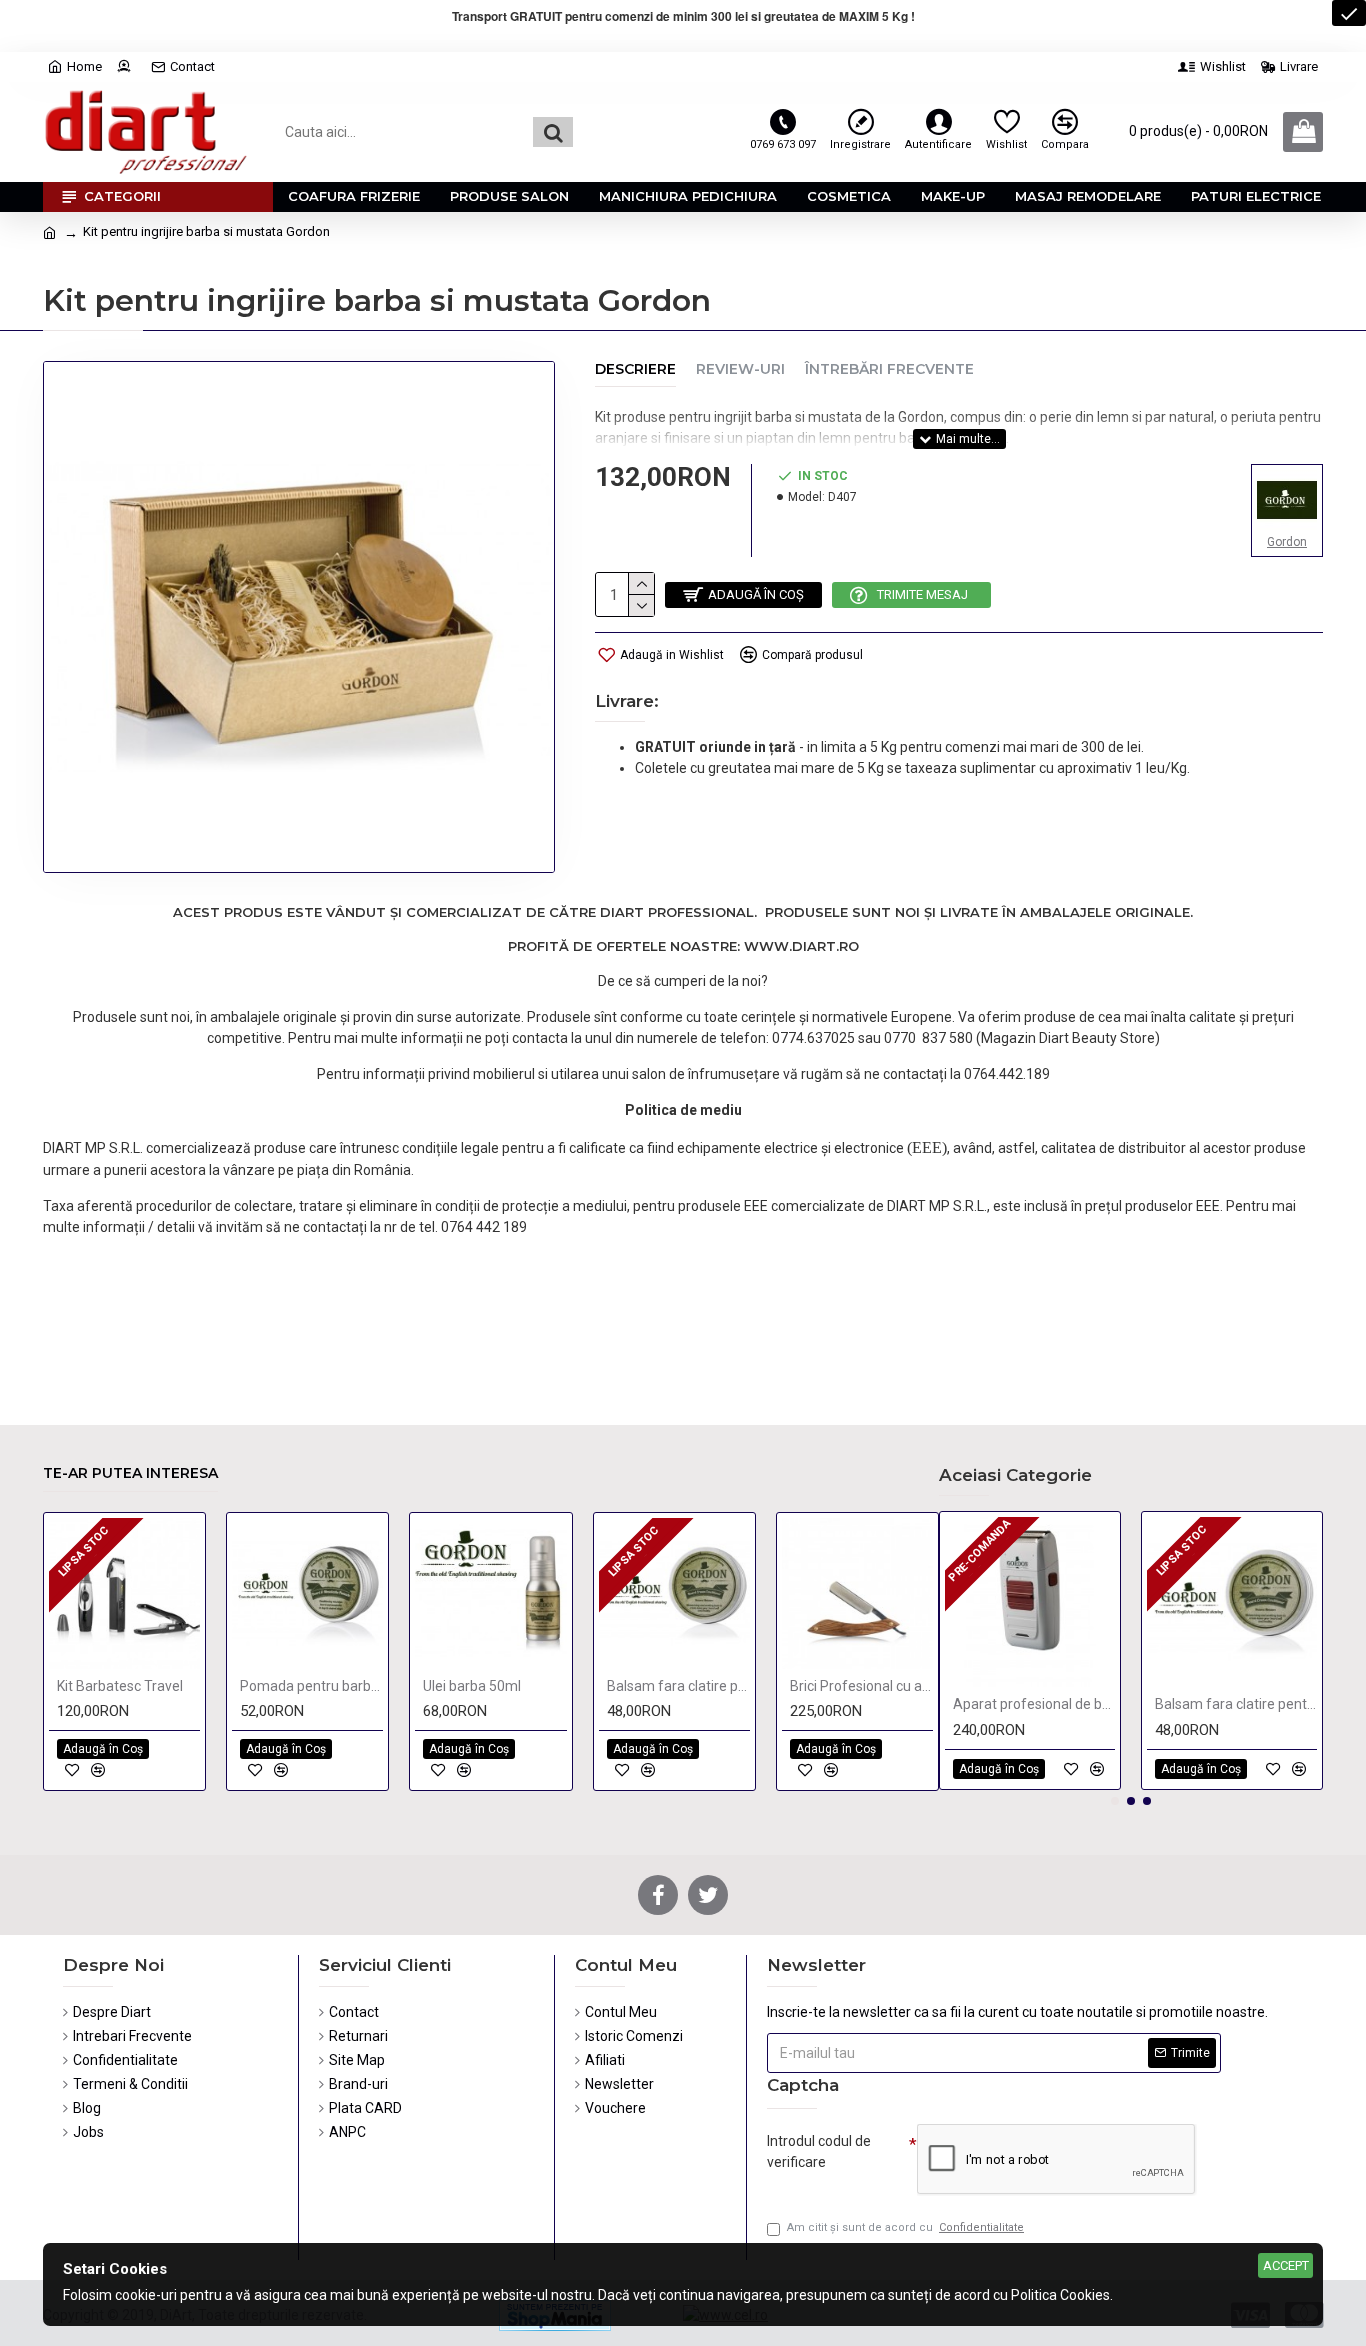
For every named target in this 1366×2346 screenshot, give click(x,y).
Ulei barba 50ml (472, 1686)
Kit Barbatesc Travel (120, 1686)
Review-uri (740, 369)
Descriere (635, 369)
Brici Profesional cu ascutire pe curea (861, 1686)
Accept (1286, 2265)
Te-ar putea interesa (130, 1473)
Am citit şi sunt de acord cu (905, 2227)
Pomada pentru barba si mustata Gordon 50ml (311, 1686)
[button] (1115, 1801)
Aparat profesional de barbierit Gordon (1034, 1704)
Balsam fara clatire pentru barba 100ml (678, 1686)
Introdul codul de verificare (819, 2151)
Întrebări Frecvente (889, 369)
